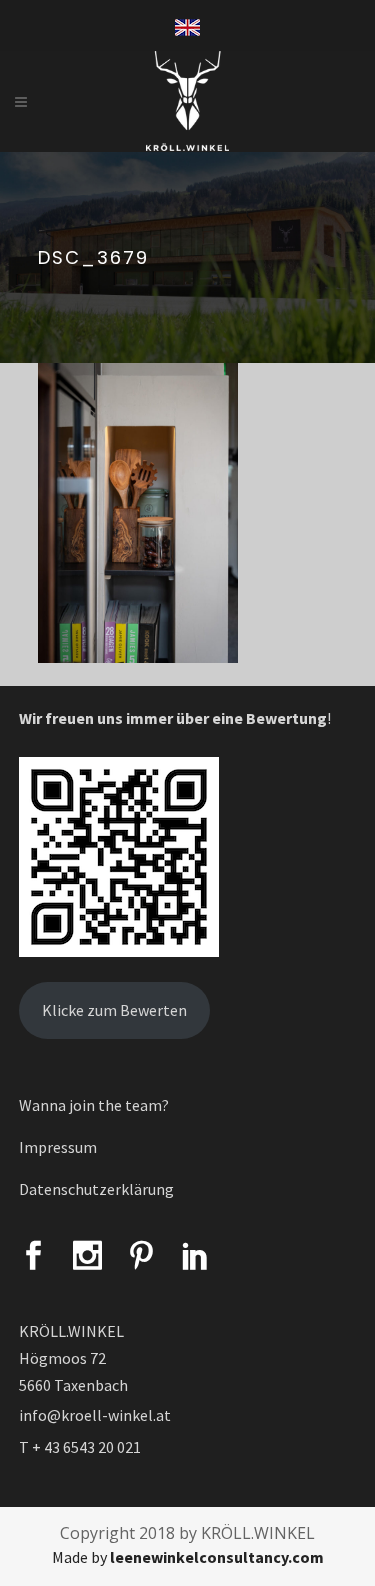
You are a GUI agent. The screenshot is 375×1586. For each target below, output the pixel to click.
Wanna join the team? (94, 1105)
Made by (188, 1557)
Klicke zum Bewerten (114, 1010)
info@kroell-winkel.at (95, 1415)
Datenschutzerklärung (96, 1189)
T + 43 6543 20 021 (80, 1447)
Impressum (58, 1147)
